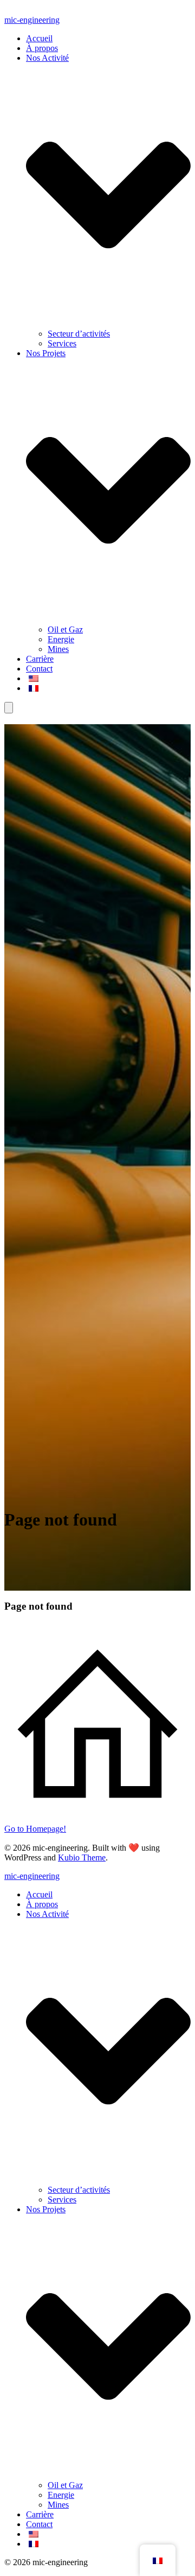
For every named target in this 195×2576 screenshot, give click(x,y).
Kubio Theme (82, 1857)
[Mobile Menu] (9, 708)
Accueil (39, 38)
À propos (42, 48)
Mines (58, 649)
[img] (108, 2051)
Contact (39, 669)
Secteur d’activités (79, 334)
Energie (61, 639)
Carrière (40, 659)
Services (62, 343)
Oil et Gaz (65, 629)
